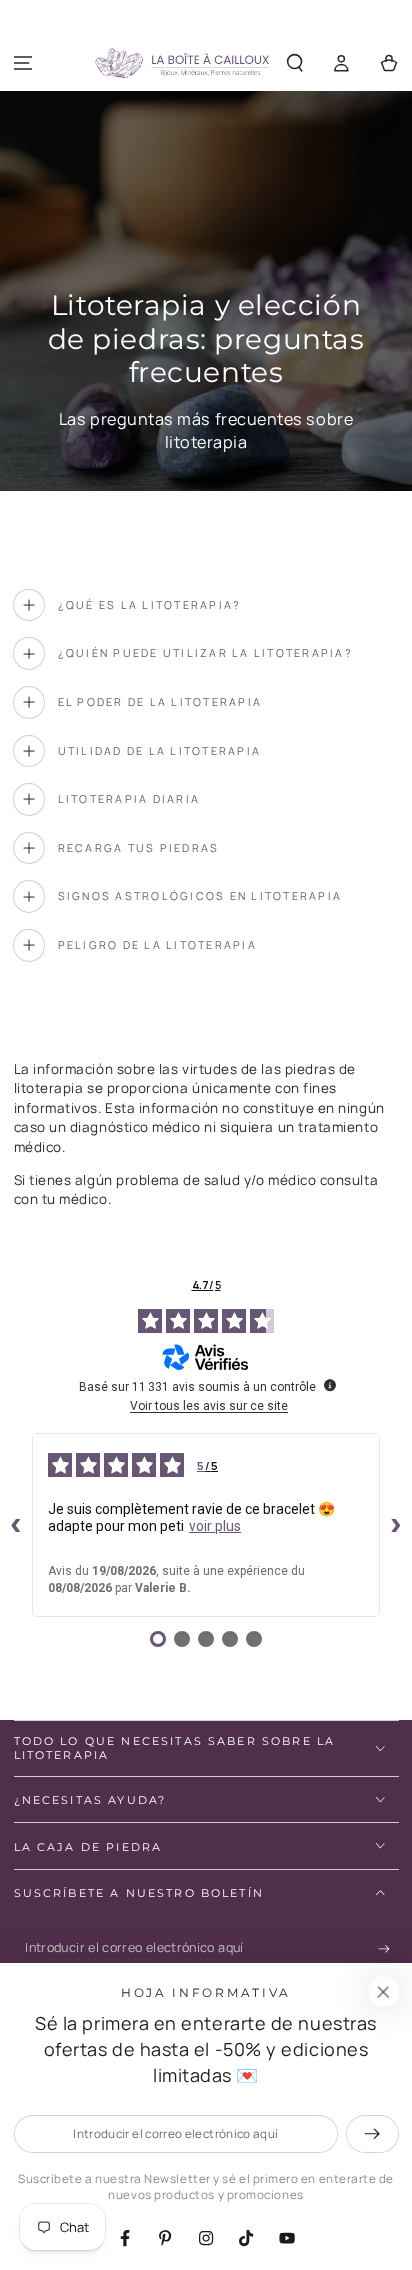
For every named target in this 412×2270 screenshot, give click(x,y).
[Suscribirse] (388, 1949)
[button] (295, 63)
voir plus (215, 1526)
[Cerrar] (383, 1992)
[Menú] (23, 63)
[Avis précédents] (16, 1525)
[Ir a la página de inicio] (182, 64)
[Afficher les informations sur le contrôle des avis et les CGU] (330, 1385)
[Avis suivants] (396, 1525)
